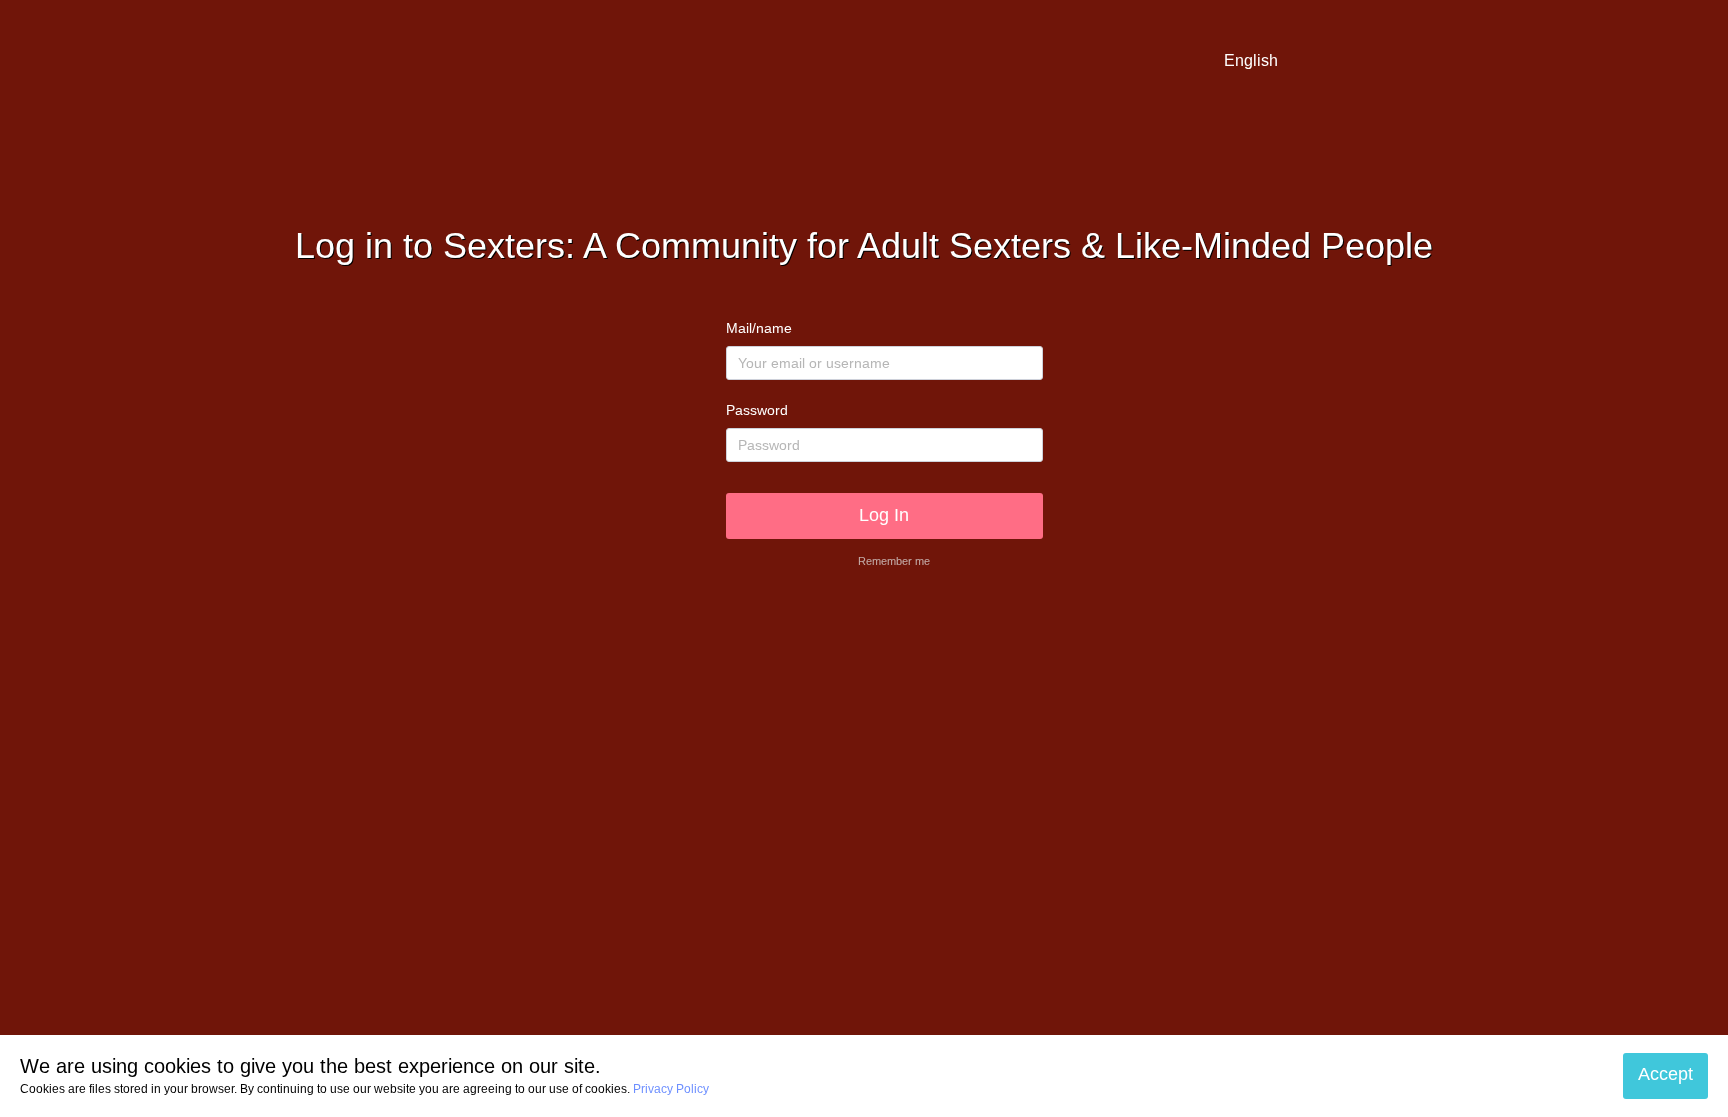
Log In (884, 515)
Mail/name (759, 328)
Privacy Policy (671, 1089)
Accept (1665, 1075)
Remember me (894, 561)
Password (757, 410)
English (1251, 60)
